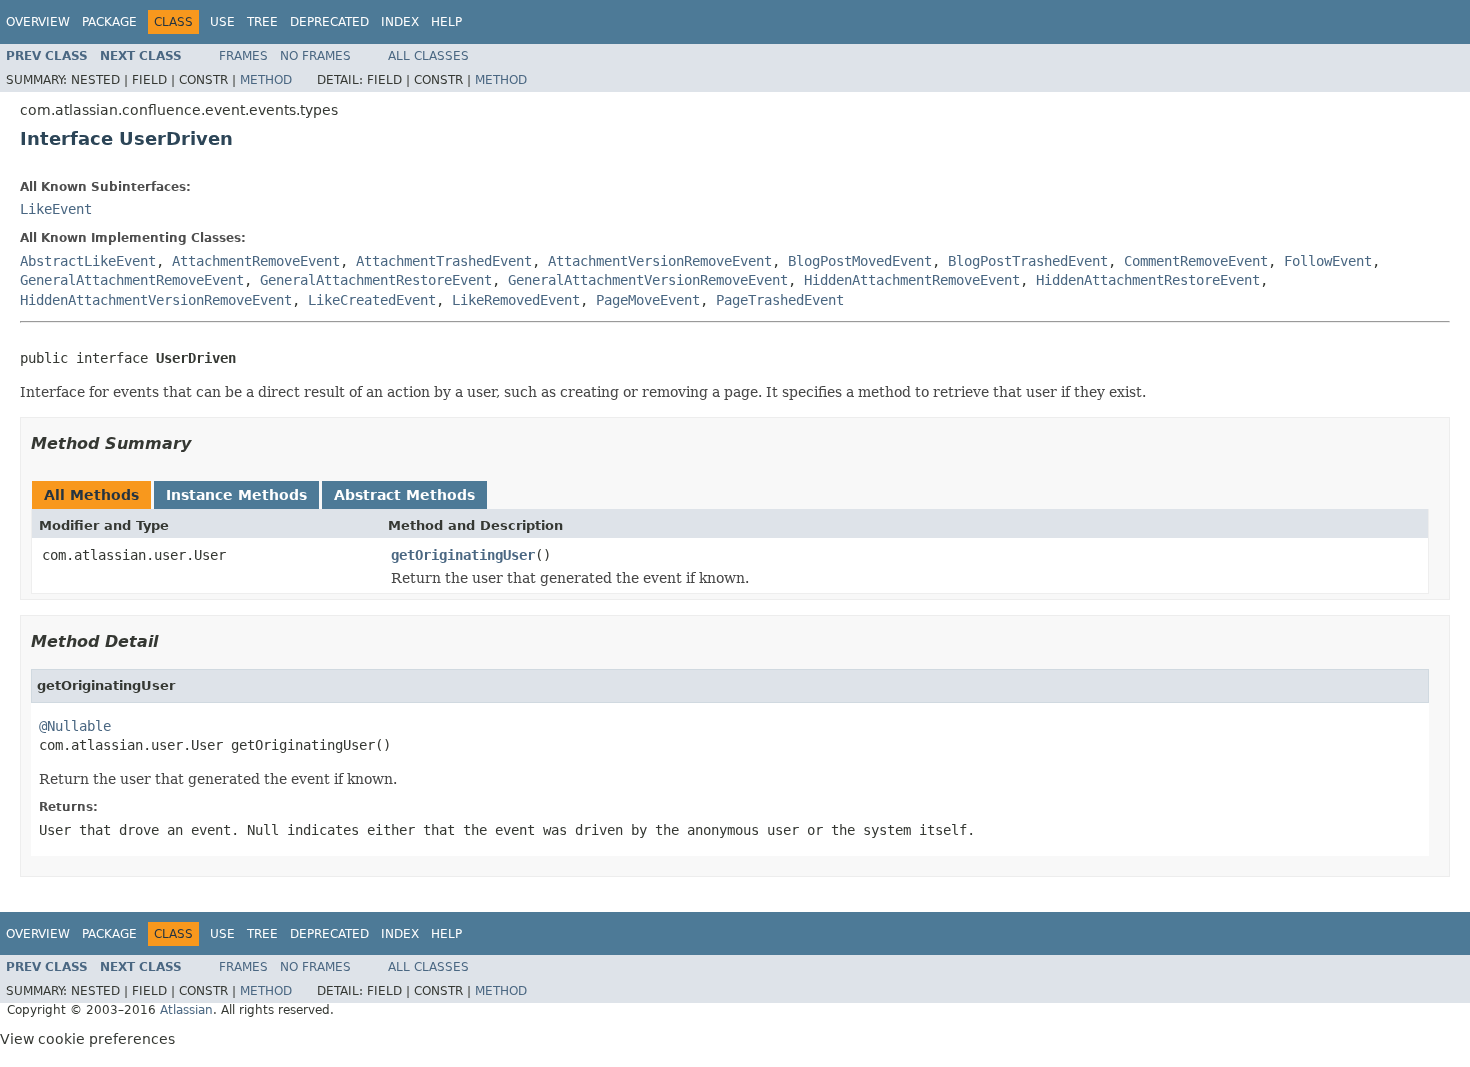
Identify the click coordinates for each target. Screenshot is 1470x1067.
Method (266, 80)
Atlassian (186, 1010)
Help (446, 22)
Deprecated (329, 22)
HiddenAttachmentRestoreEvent (1148, 280)
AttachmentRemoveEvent (256, 261)
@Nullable (75, 726)
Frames (243, 56)
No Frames (315, 56)
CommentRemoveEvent (1196, 261)
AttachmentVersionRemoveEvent (660, 261)
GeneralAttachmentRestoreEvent (376, 280)
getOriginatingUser (463, 555)
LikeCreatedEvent (372, 300)
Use (222, 22)
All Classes (428, 56)
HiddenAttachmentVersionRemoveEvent (156, 300)
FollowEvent (1328, 261)
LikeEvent (56, 209)
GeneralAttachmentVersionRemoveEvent (648, 280)
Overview (38, 22)
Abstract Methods (404, 495)
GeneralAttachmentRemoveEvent (132, 280)
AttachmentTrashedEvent (444, 261)
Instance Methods (236, 495)
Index (400, 22)
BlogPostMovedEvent (860, 261)
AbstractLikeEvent (88, 261)
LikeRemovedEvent (516, 300)
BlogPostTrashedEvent (1028, 261)
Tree (262, 22)
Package (109, 22)
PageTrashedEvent (780, 300)
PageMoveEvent (648, 300)
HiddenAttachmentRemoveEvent (912, 280)
